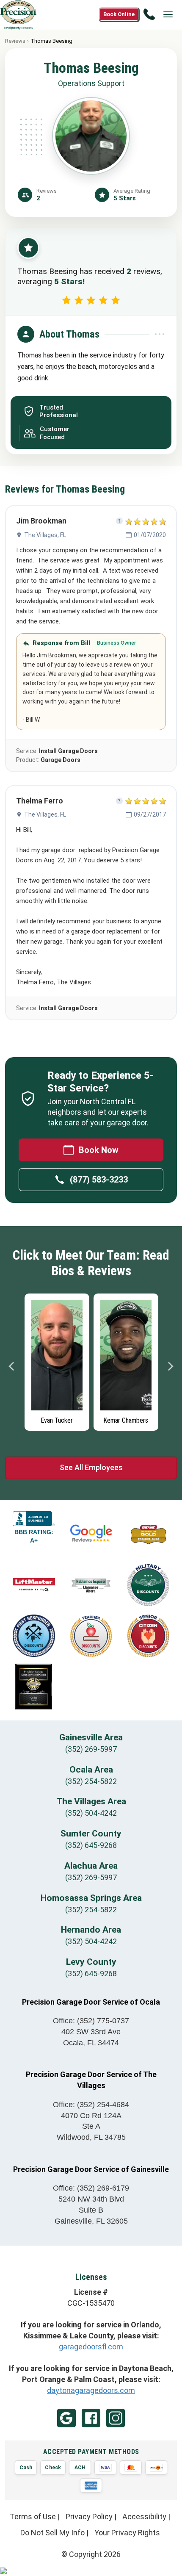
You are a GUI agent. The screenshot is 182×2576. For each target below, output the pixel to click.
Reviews (15, 41)
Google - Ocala (66, 2418)
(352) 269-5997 (91, 1749)
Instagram (116, 2418)
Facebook (91, 2418)
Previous (12, 1366)
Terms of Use (33, 2516)
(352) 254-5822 (91, 1781)
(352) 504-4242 (91, 1813)
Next (170, 1366)
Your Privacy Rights (127, 2533)
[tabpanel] (57, 1360)
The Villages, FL (45, 535)
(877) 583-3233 (99, 1180)
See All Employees (91, 1467)
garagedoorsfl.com (91, 2347)
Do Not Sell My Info (52, 2533)
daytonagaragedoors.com (91, 2390)
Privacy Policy (89, 2516)
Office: (91, 2021)
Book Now (99, 1150)
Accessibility (144, 2516)
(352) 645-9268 (91, 1845)
